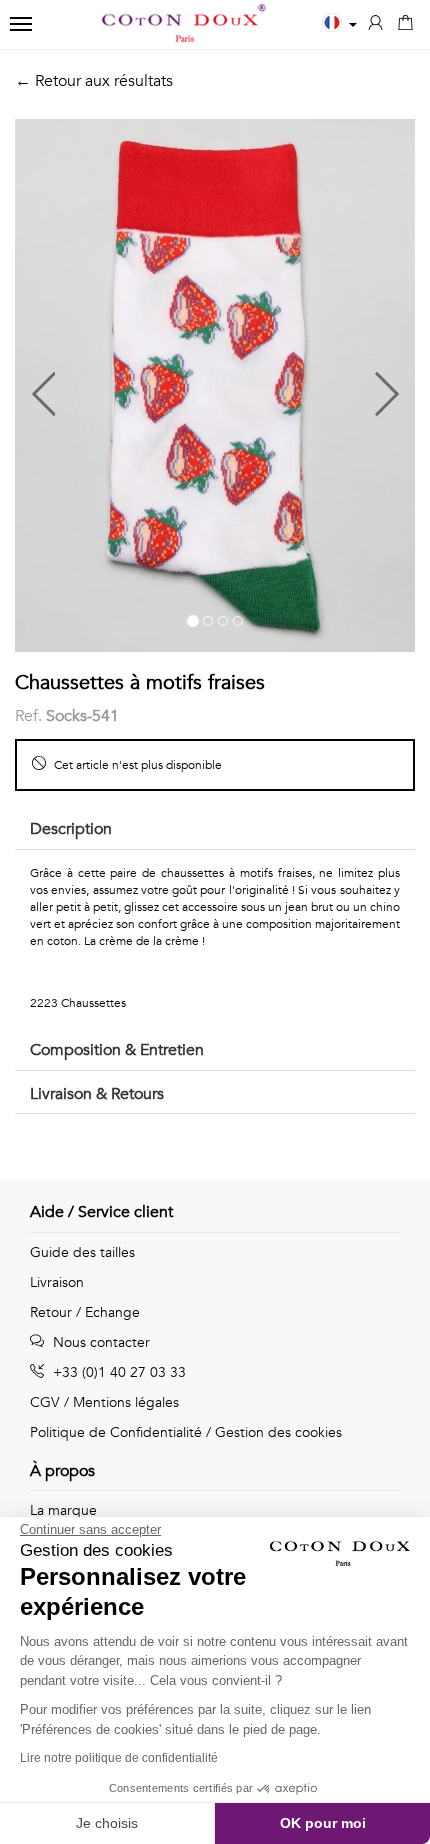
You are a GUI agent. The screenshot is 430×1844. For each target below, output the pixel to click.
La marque (63, 1510)
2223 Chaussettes (78, 1003)
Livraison (57, 1282)
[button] (115, 385)
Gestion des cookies (278, 1432)
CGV (45, 1402)
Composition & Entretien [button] (117, 1050)
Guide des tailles (82, 1252)
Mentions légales (126, 1402)
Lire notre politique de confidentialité (119, 1758)
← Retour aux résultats (94, 81)
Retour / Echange (85, 1312)
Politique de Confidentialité (116, 1432)
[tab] (215, 830)
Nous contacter (99, 1342)
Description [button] (71, 829)
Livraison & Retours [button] (97, 1094)
